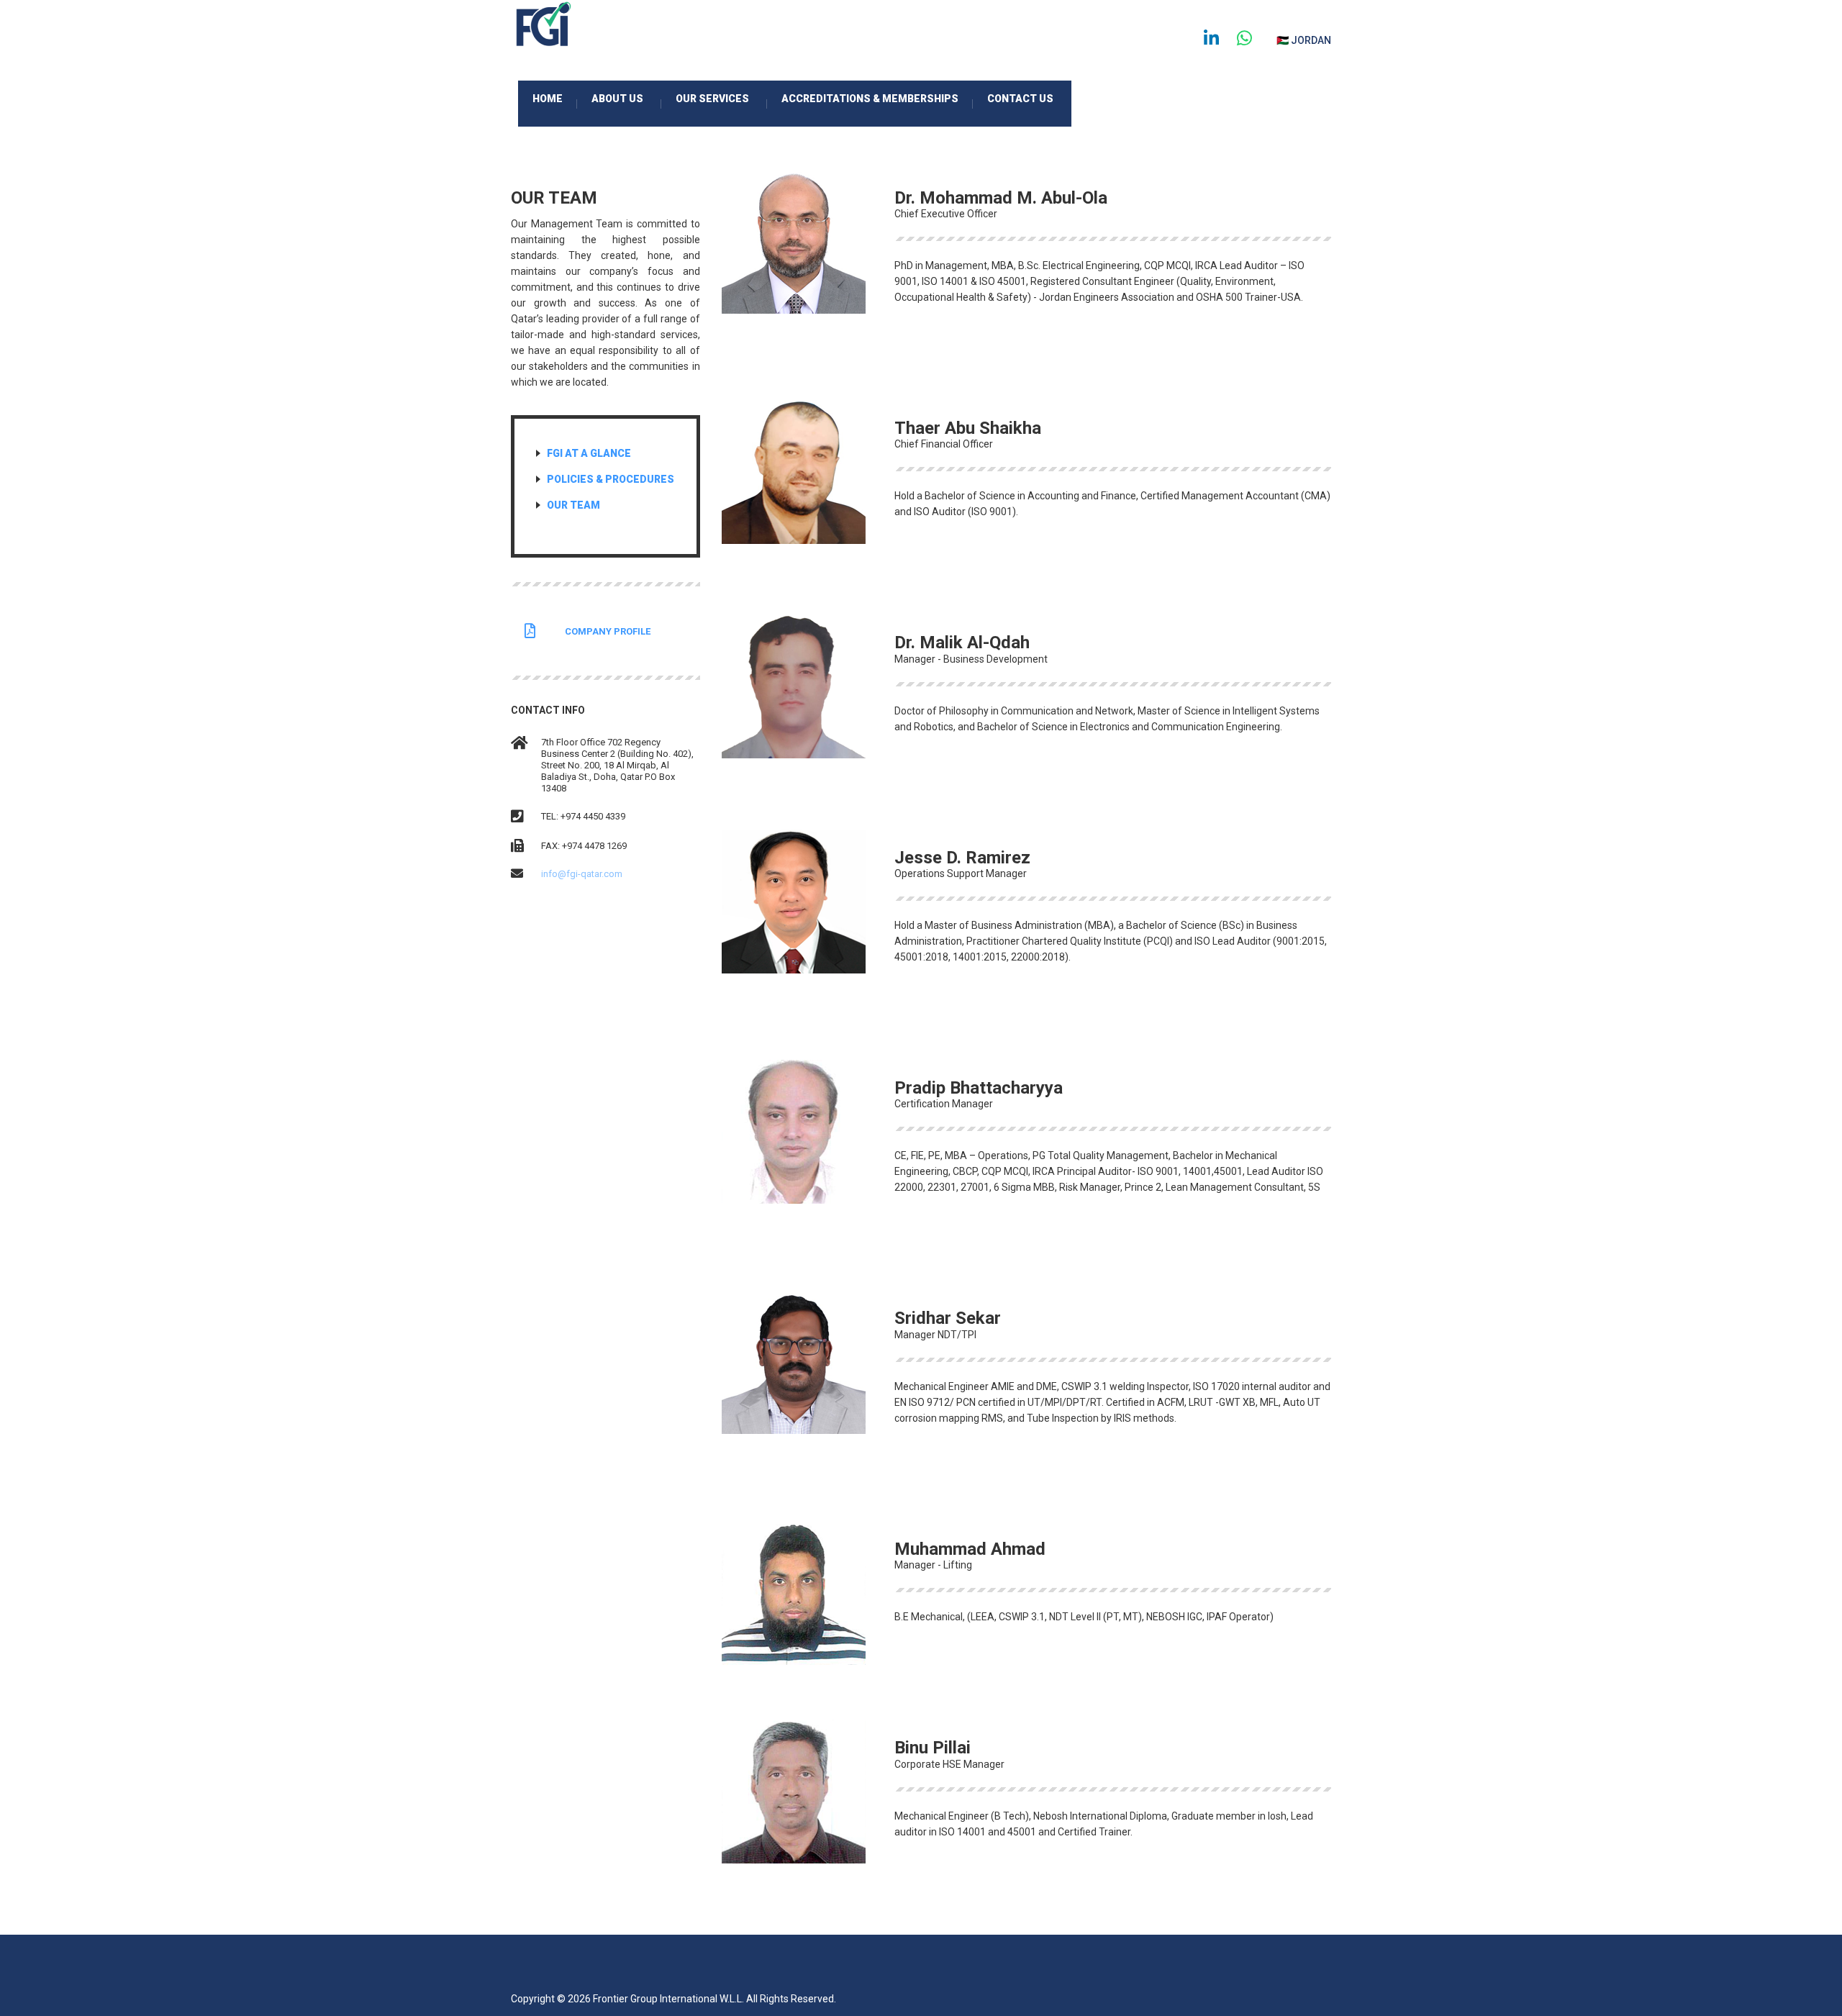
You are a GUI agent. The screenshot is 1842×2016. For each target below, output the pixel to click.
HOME (555, 101)
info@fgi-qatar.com (582, 874)
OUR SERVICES (721, 101)
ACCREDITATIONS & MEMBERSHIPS (877, 101)
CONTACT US (1020, 99)
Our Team (573, 505)
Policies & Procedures (611, 479)
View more (933, 343)
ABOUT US (626, 101)
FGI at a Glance (589, 453)
